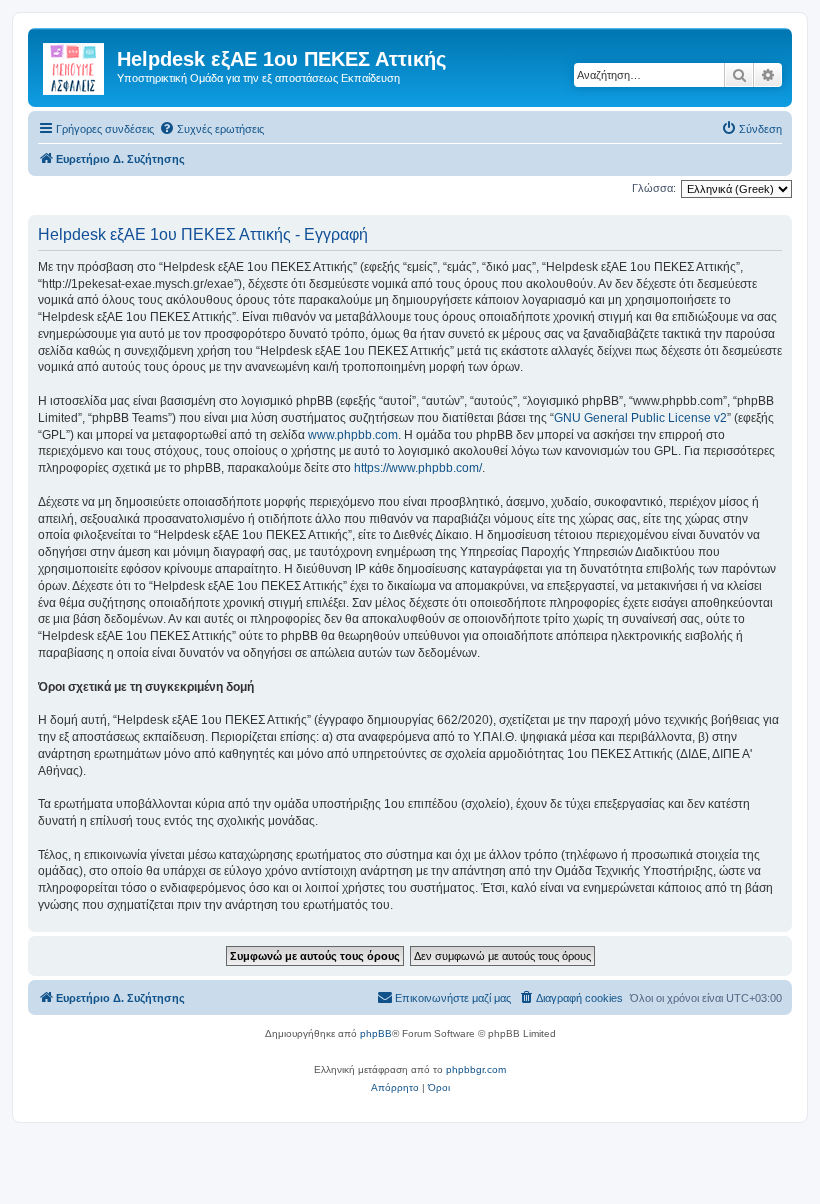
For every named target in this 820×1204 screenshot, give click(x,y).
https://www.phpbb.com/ (418, 468)
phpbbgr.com (476, 1069)
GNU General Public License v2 (640, 418)
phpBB (376, 1033)
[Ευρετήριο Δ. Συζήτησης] (75, 65)
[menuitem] (211, 129)
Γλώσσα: (654, 188)
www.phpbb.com (353, 435)
